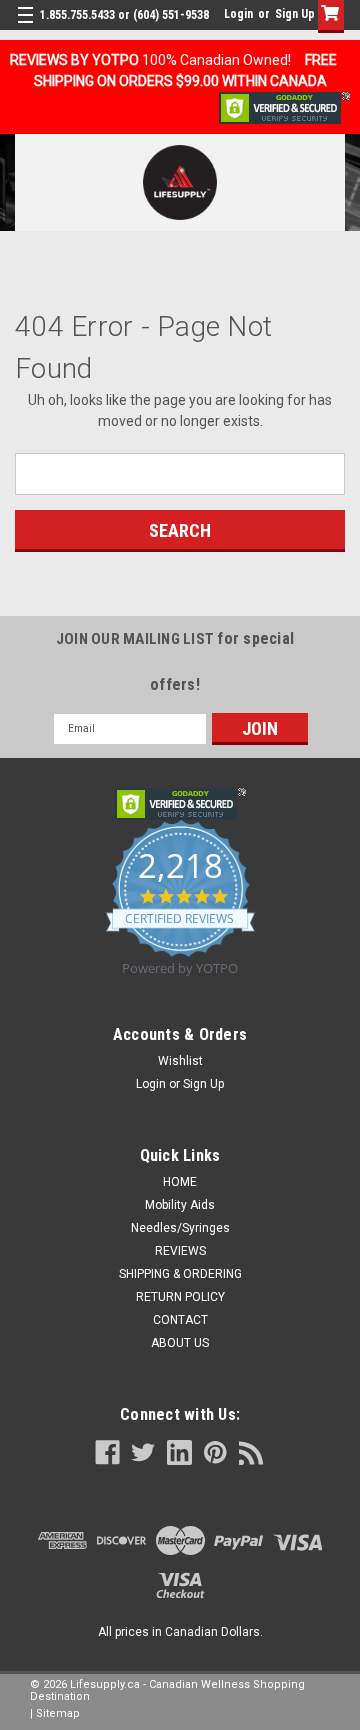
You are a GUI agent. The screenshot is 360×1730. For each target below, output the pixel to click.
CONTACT (180, 1320)
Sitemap (58, 1713)
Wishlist (180, 1061)
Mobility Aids (180, 1205)
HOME (180, 1182)
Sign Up (295, 14)
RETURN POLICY (180, 1297)
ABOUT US (180, 1343)
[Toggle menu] (27, 27)
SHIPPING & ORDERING (180, 1274)
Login (238, 14)
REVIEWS (180, 1251)
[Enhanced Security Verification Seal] (284, 107)
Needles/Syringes (180, 1228)
